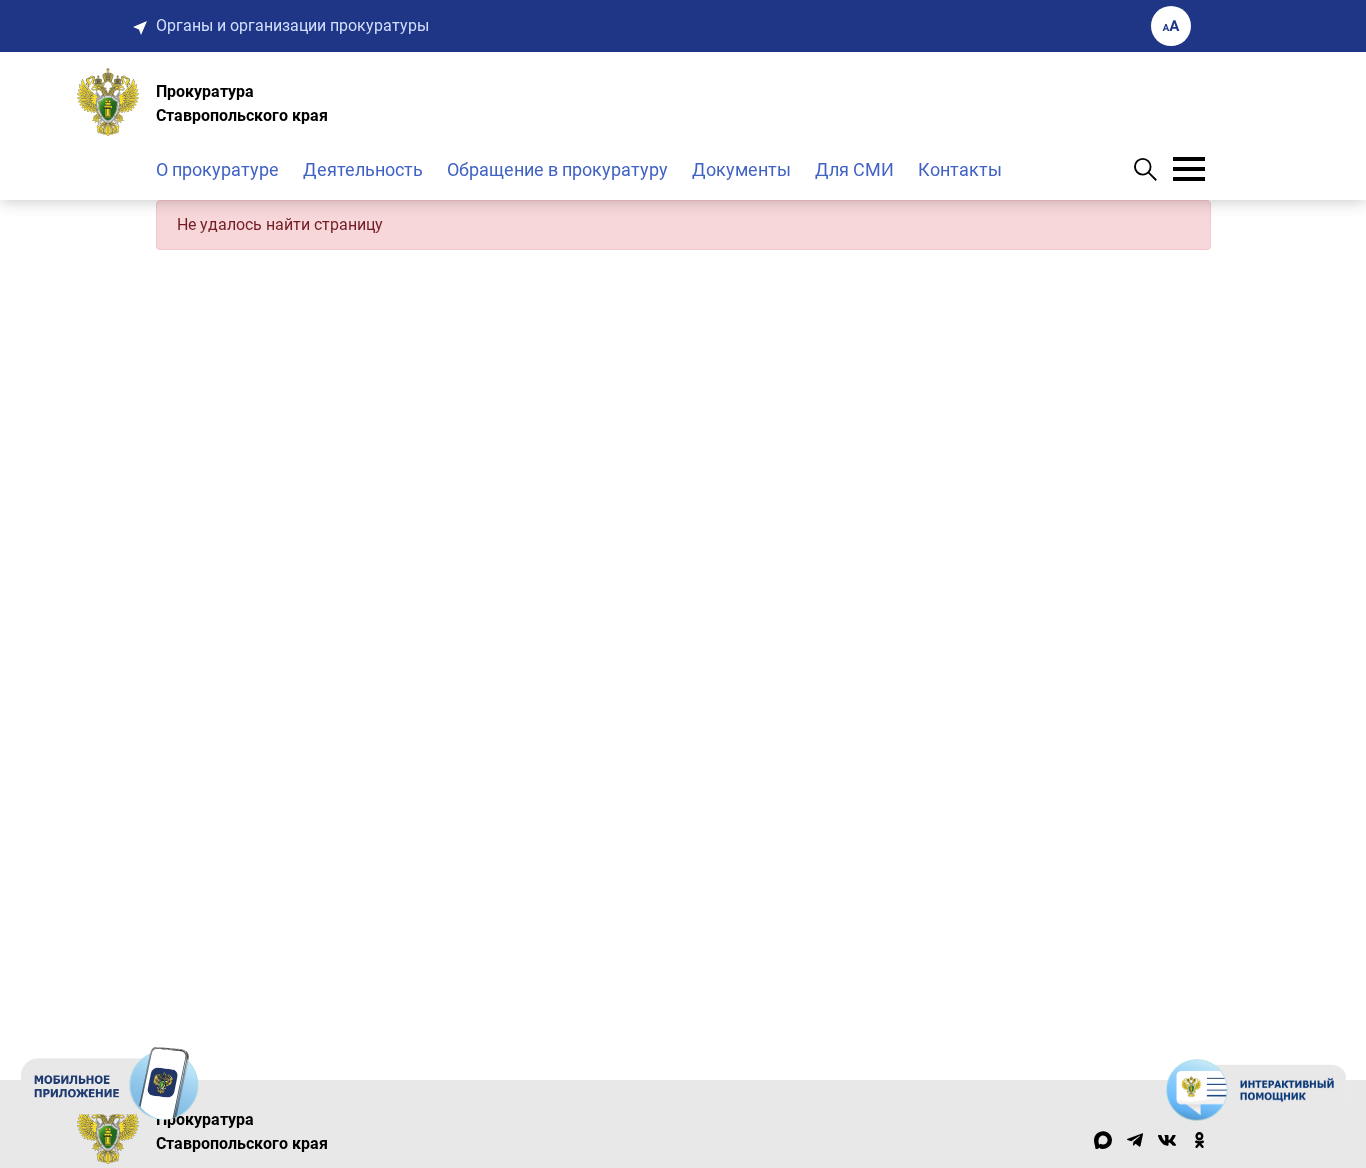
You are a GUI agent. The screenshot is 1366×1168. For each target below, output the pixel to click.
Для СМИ (854, 169)
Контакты (960, 169)
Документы (741, 169)
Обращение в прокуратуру (557, 169)
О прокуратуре (217, 169)
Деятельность (363, 169)
